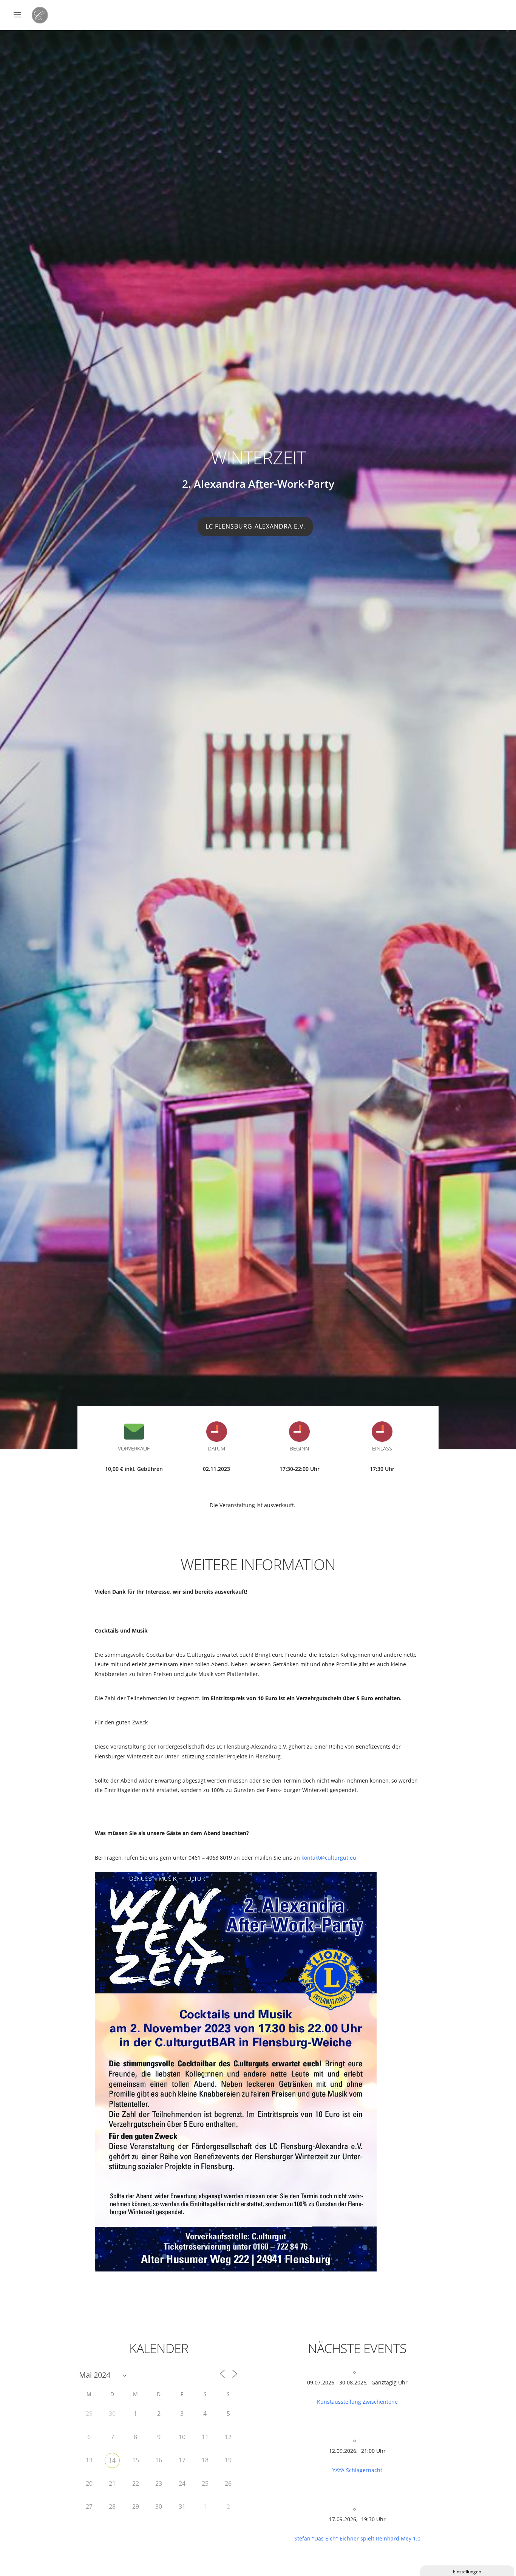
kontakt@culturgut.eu (329, 1858)
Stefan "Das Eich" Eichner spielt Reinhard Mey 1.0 (357, 2538)
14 (112, 2460)
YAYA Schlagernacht (357, 2470)
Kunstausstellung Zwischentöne (357, 2402)
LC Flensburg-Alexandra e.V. (255, 526)
